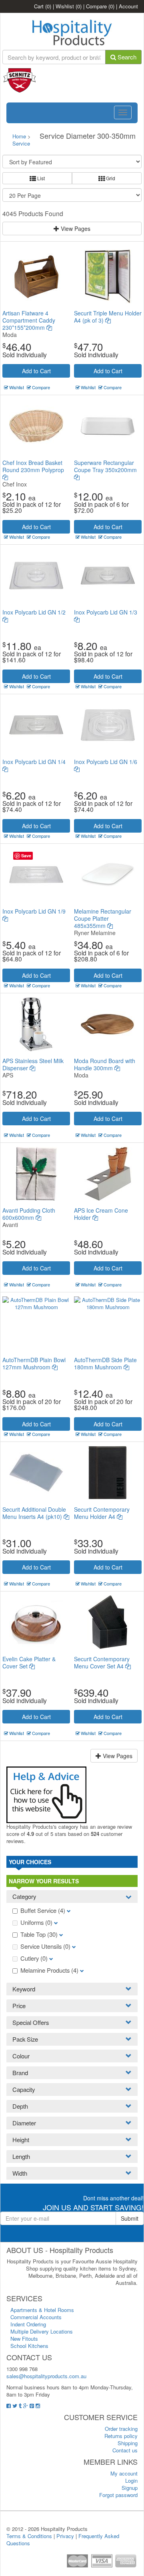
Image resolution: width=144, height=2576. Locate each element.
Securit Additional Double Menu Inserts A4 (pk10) (34, 1513)
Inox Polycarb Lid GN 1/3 (106, 612)
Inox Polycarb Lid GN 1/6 (106, 762)
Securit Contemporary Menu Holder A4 (102, 1513)
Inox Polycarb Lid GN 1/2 (34, 612)
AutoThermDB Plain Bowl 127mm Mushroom (34, 1363)
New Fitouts (24, 2339)
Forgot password (118, 2495)
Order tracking (121, 2429)
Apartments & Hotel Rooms (42, 2310)
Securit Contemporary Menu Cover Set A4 (102, 1662)
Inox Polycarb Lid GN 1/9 (34, 911)
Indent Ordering (28, 2324)
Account (128, 6)
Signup (130, 2488)
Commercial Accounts (36, 2317)
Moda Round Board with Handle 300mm (105, 1064)
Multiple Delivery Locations (42, 2331)
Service (21, 143)
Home (19, 136)
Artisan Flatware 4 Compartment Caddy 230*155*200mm (29, 320)
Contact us (125, 2450)
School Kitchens (29, 2346)
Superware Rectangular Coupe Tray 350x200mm (105, 466)
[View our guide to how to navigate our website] (46, 1794)
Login (131, 2480)
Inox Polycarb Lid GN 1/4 (34, 762)
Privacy (65, 2536)
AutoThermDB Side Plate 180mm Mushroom (105, 1363)
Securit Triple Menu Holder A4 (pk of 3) (108, 317)
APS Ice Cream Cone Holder (101, 1214)
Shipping (128, 2443)
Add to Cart (36, 371)
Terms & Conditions (29, 2536)
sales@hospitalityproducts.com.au (46, 2376)
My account (124, 2473)
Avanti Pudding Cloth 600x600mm (29, 1214)
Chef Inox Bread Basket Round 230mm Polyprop (33, 466)
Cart (43, 6)
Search (126, 57)
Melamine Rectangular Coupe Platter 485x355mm (103, 918)
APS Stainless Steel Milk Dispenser (33, 1064)
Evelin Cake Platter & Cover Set (29, 1662)
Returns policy (121, 2436)
